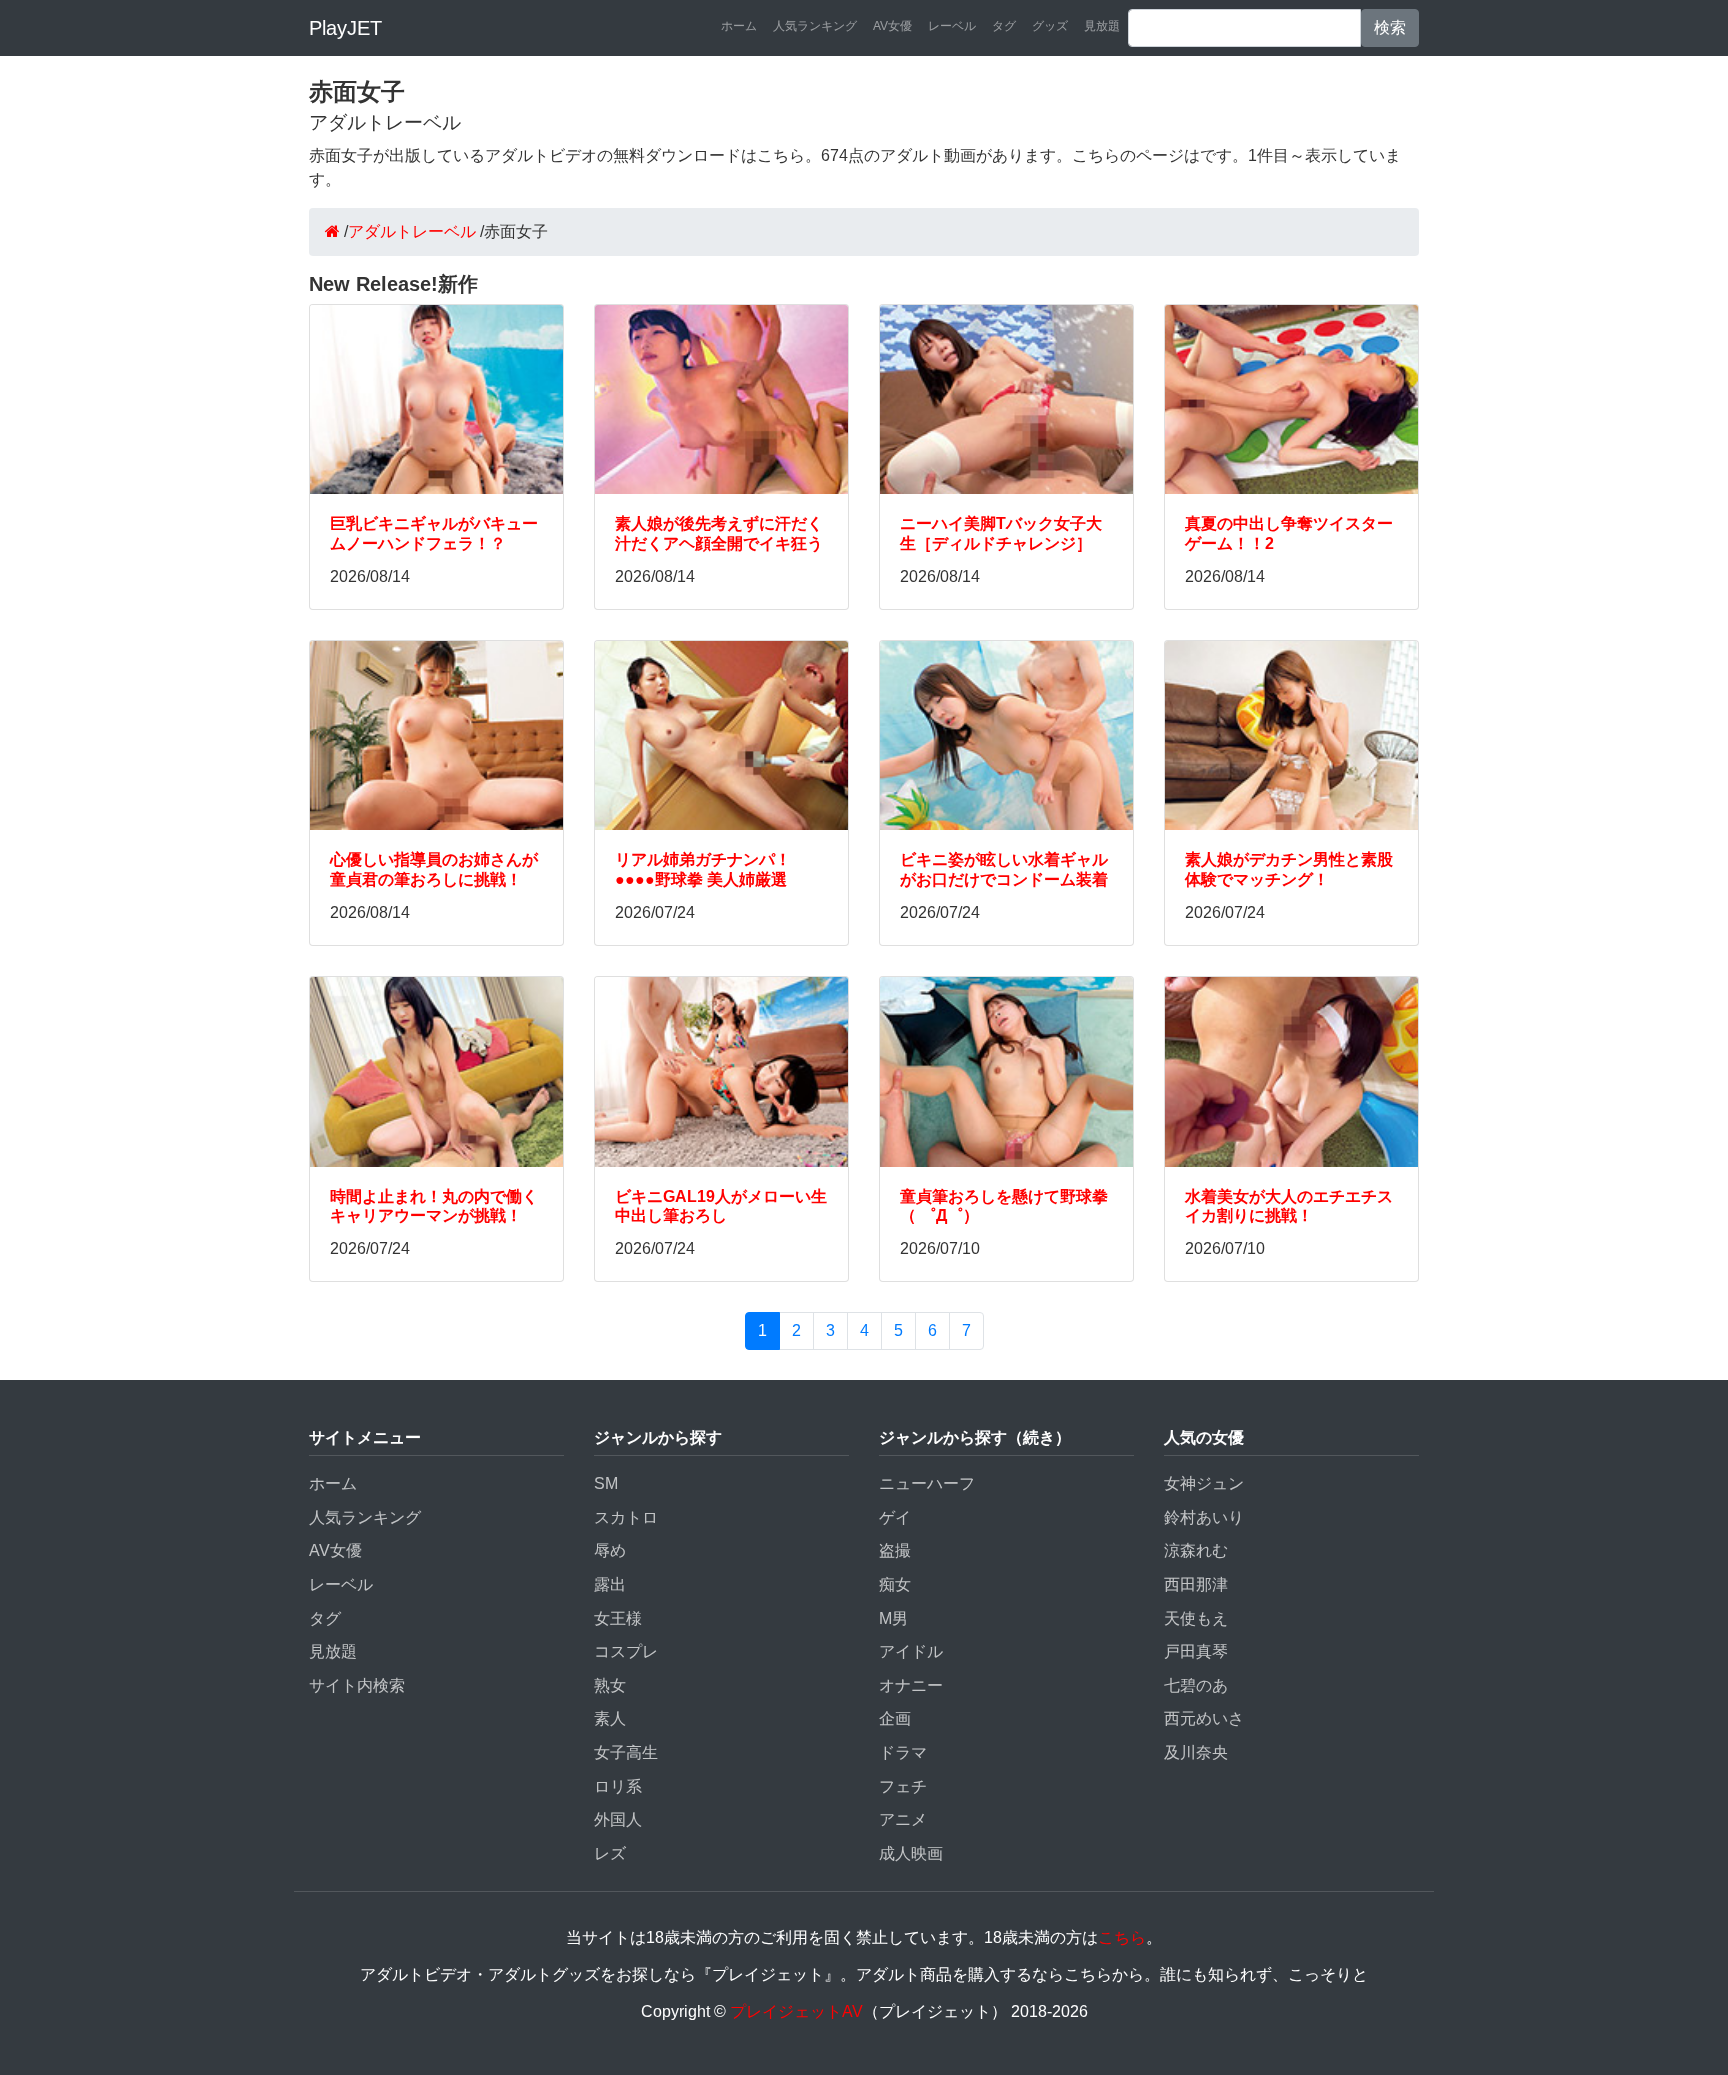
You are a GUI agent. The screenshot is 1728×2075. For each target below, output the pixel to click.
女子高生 (626, 1752)
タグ (1004, 26)
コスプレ (626, 1651)
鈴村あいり (1204, 1517)
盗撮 (895, 1550)
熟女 (610, 1685)
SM (606, 1483)
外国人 (618, 1819)
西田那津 (1196, 1584)
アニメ (903, 1819)
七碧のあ (1196, 1685)
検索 (1390, 27)
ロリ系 (618, 1786)
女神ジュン (1204, 1483)
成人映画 (911, 1853)
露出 (610, 1584)
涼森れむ (1196, 1550)
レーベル (952, 26)
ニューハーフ (927, 1483)
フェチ (903, 1786)
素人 (610, 1718)
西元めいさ (1204, 1718)
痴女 (895, 1584)
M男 (893, 1618)
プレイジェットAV (796, 2011)
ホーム (739, 26)
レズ (610, 1853)
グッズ (1050, 26)
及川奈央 (1196, 1752)
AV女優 (892, 26)
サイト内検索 (357, 1685)
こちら (1122, 1937)
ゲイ (895, 1517)
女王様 (618, 1618)
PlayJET (345, 28)
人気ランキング (815, 26)
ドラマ (903, 1752)
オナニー (911, 1685)
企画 (895, 1718)
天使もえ (1196, 1618)
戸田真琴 (1196, 1651)
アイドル (911, 1651)
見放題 (1102, 26)
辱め (610, 1550)
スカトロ (626, 1517)
